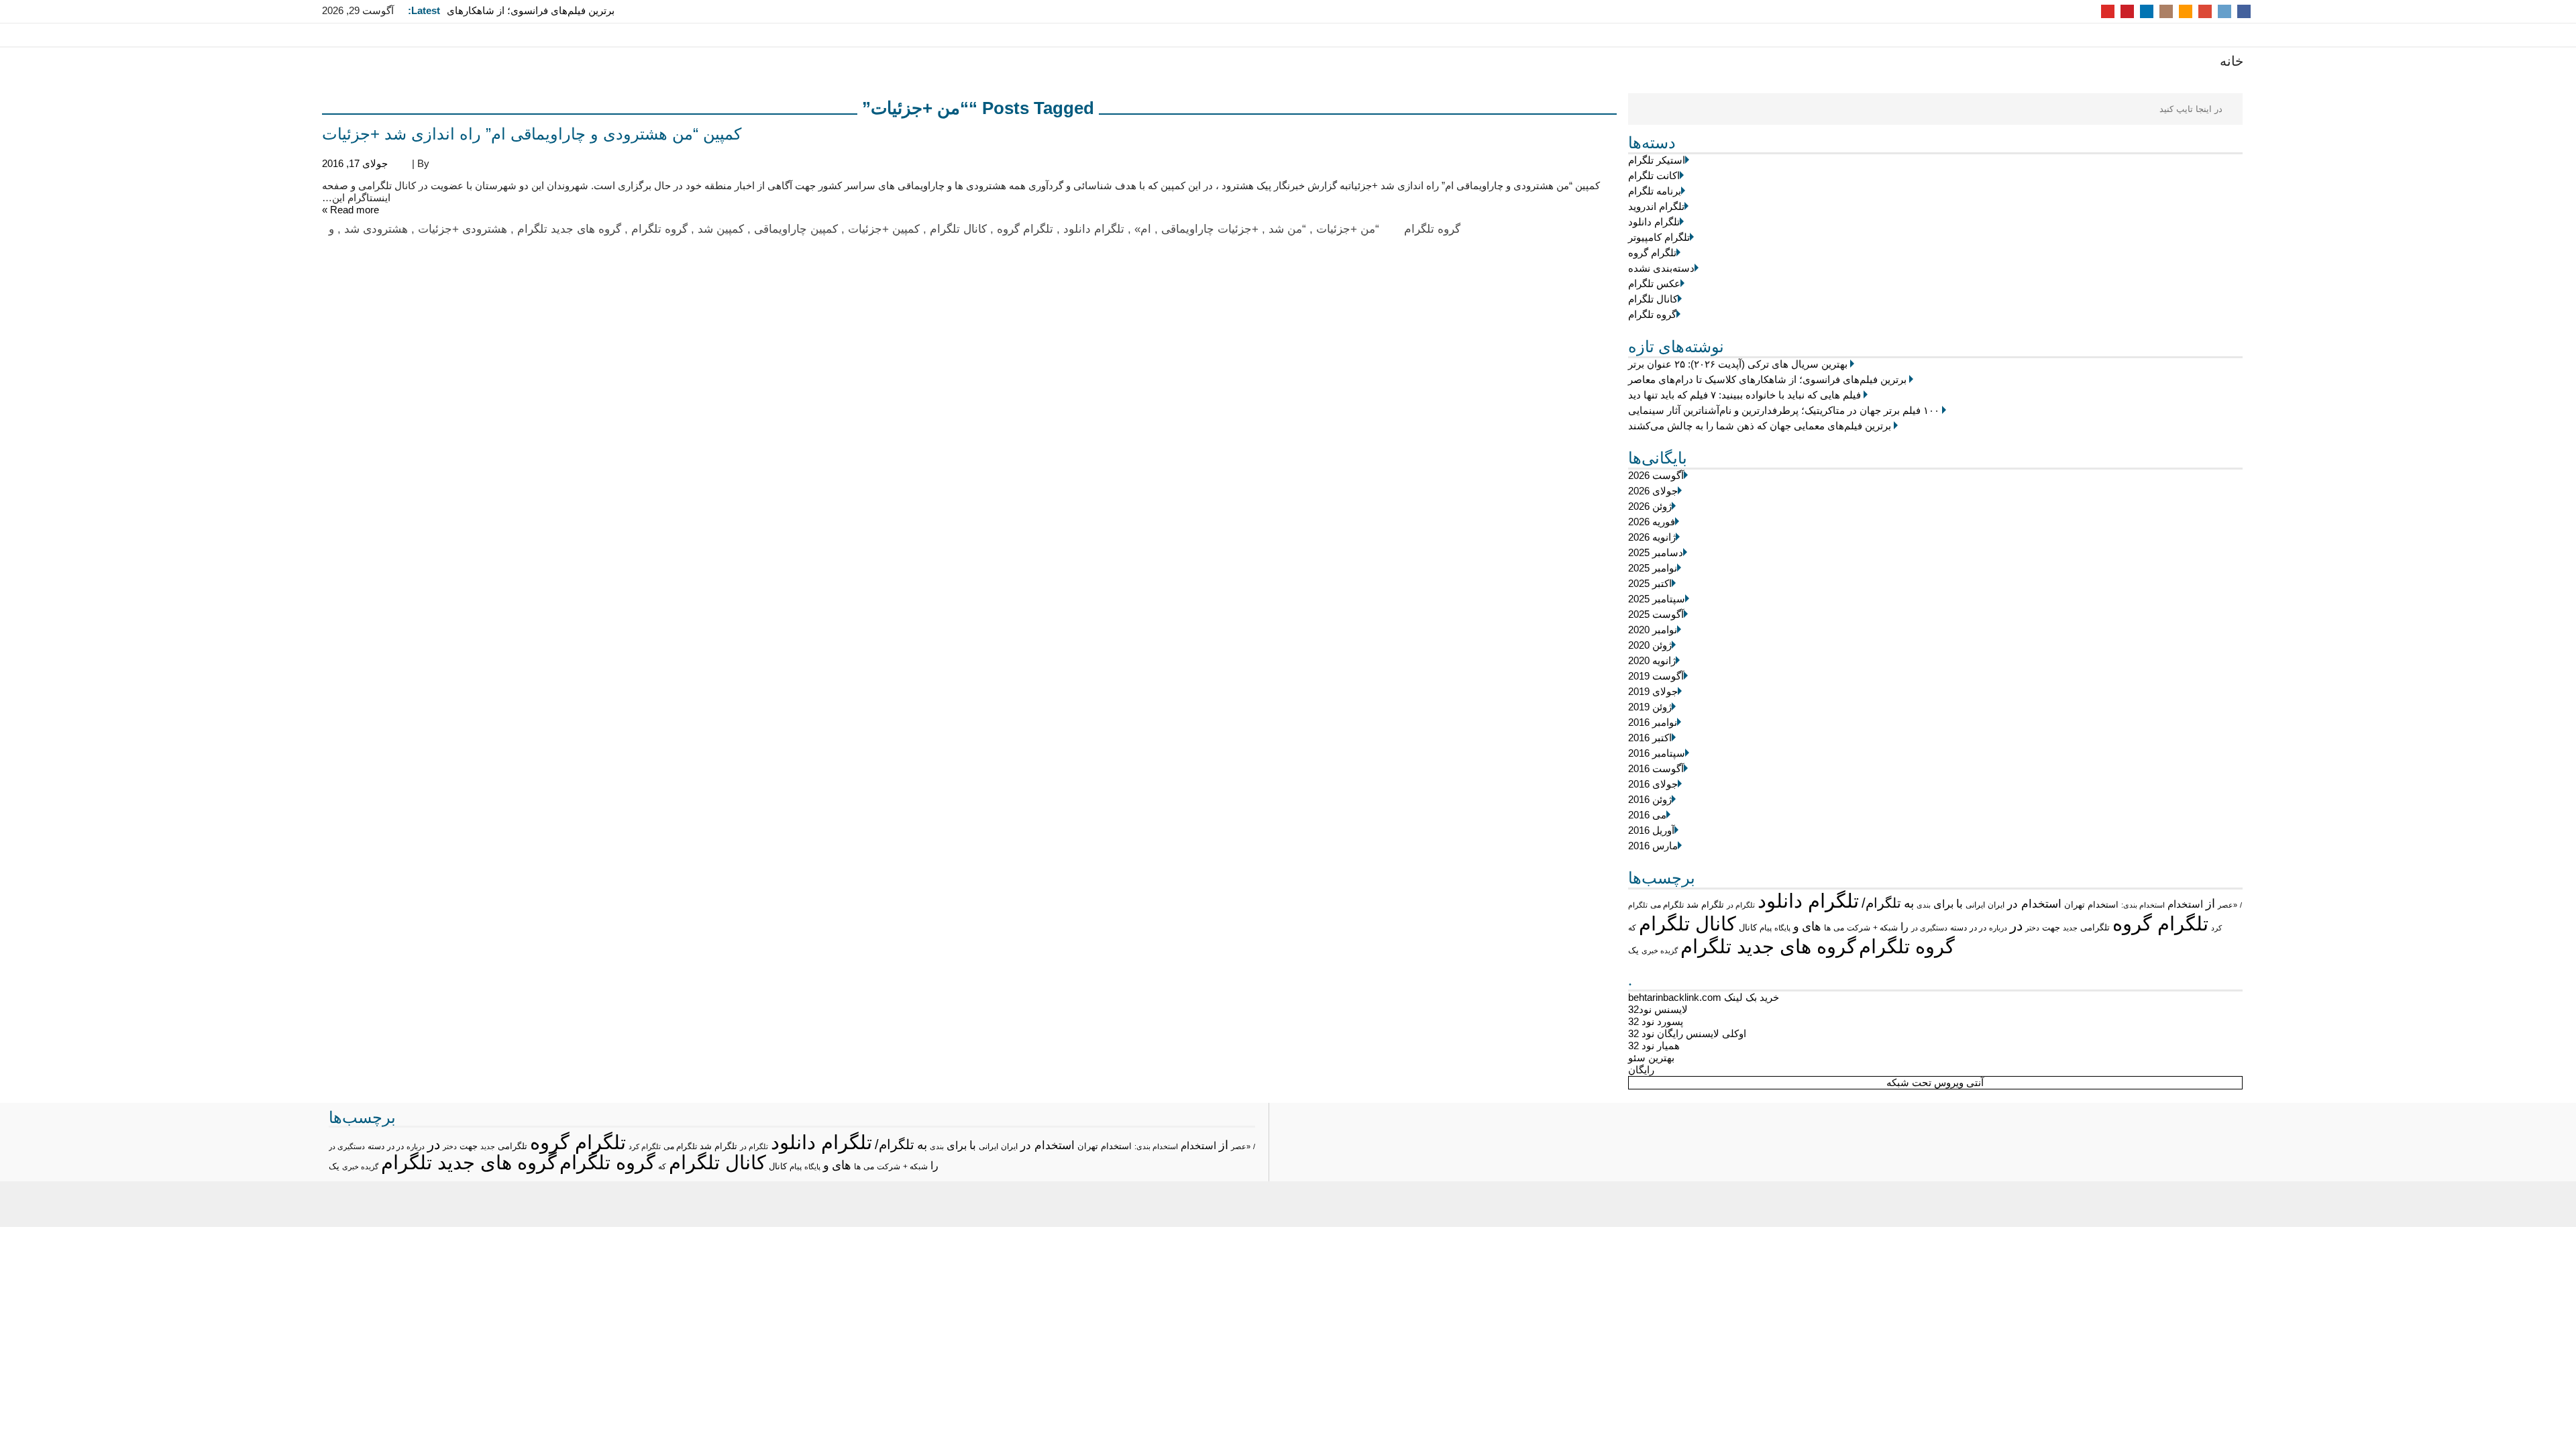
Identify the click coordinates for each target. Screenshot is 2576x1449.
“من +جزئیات (1348, 229)
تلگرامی (2095, 927)
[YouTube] (2108, 10)
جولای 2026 (1653, 491)
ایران (1996, 905)
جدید (2070, 928)
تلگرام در (1741, 905)
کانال (1748, 928)
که (1632, 928)
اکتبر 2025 (1650, 583)
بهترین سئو (1651, 1058)
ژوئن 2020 (1650, 645)
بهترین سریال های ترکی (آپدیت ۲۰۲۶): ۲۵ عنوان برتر (1738, 364)
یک (1633, 950)
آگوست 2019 (1656, 676)
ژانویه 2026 (1652, 537)
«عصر (2228, 905)
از (2210, 904)
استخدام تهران (2091, 905)
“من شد (1287, 229)
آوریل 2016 (1651, 830)
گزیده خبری (1660, 951)
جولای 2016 (1653, 784)
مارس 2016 (1653, 846)
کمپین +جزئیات (884, 229)
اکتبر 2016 (1650, 738)
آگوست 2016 (1656, 768)
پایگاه (1782, 928)
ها (1827, 927)
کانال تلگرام (1653, 299)
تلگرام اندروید (1656, 206)
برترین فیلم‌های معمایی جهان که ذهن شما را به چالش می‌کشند (1760, 426)
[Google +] (2205, 10)
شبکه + (1885, 928)
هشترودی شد (376, 229)
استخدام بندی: (2143, 905)
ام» (1143, 229)
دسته (1958, 927)
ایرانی (1975, 905)
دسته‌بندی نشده (1661, 268)
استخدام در (2034, 904)
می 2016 (1647, 815)
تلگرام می (1667, 905)
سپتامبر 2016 (1657, 753)
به (1909, 903)
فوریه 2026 (1652, 522)
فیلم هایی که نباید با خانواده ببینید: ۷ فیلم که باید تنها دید (1745, 395)
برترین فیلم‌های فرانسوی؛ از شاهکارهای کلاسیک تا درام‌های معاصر (531, 16)
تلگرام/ (1881, 903)
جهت (2051, 928)
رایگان (1641, 1070)
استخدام (2185, 904)
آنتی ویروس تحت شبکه (1935, 1082)
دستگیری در (1929, 928)
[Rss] (2186, 10)
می (1839, 928)
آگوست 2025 (1656, 614)
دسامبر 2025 (1656, 552)
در (2016, 925)
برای (1943, 904)
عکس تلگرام (1654, 283)
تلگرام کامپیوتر (1659, 237)
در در (1978, 928)
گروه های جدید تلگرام (1768, 946)
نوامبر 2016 (1653, 722)
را (1904, 926)
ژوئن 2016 (1650, 799)
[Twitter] (2224, 10)
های (1812, 926)
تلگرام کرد (645, 1146)
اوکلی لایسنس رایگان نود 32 (1687, 1033)
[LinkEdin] (2147, 10)
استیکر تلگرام (1657, 160)
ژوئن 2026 (1650, 506)
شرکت (1859, 928)
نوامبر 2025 (1653, 568)
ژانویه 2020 (1652, 660)
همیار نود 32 (1654, 1045)
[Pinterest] (2127, 10)
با (1960, 904)
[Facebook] (2244, 10)
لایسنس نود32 (1658, 1009)
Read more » (351, 210)
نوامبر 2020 (1653, 630)
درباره (1998, 928)
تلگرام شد (1705, 905)
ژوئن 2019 (1650, 707)
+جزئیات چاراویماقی (1210, 229)
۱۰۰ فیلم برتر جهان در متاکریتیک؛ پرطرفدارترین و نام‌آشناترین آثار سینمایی (1784, 410)
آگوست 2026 (1656, 475)
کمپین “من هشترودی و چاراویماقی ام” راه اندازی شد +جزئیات (532, 134)
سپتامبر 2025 (1657, 599)
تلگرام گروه (1652, 253)
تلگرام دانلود (1654, 222)
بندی (1924, 905)
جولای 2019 (1653, 691)
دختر (2032, 928)
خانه (2232, 61)
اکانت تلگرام (1654, 175)
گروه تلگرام (1652, 314)
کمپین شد (721, 229)
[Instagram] (2166, 10)
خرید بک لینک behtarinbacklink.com (1704, 997)
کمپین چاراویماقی (796, 229)
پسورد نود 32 (1656, 1021)
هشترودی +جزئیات (463, 229)
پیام (1766, 928)
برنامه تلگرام (1655, 191)
